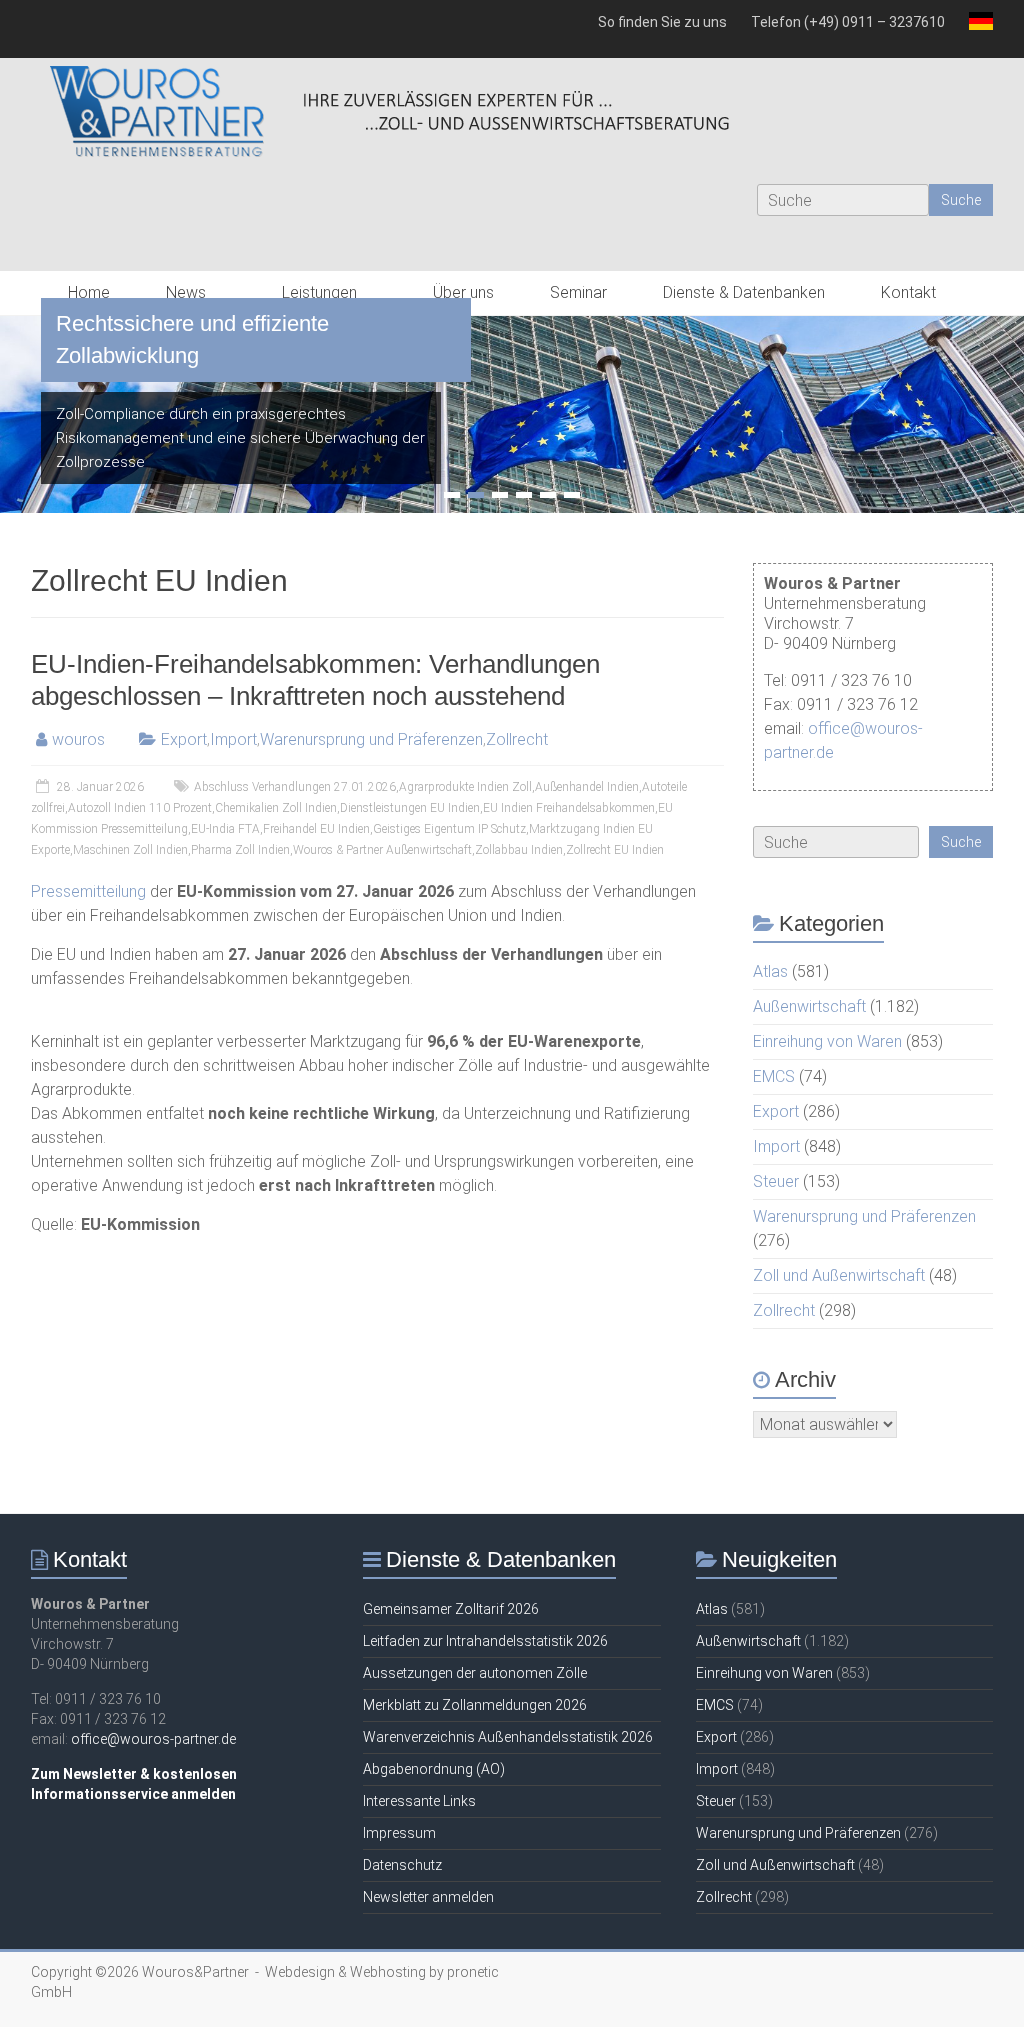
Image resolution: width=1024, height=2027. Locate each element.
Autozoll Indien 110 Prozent (140, 808)
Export (184, 739)
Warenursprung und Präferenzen (371, 739)
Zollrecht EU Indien (615, 850)
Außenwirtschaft (809, 1006)
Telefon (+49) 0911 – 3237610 (848, 22)
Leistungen (319, 292)
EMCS (774, 1076)
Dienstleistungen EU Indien (410, 808)
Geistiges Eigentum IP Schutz (449, 829)
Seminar (578, 292)
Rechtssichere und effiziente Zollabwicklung (192, 339)
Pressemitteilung (88, 891)
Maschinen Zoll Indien (130, 850)
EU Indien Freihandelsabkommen (569, 808)
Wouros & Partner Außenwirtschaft (382, 850)
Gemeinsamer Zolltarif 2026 (451, 1609)
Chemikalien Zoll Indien (276, 808)
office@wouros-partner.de (153, 1739)
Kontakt (908, 292)
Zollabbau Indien (519, 850)
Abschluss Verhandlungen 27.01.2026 (295, 787)
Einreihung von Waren (827, 1041)
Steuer (776, 1181)
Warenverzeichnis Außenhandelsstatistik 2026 (508, 1737)
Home (89, 292)
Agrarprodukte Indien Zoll (465, 787)
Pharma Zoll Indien (240, 850)
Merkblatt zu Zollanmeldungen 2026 (475, 1705)
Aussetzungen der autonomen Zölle (475, 1673)
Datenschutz (402, 1865)
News (186, 292)
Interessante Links (419, 1801)
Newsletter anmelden (428, 1897)
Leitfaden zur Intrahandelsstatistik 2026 (485, 1641)
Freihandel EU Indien (316, 829)
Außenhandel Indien (587, 787)
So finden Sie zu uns (662, 22)
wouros (78, 739)
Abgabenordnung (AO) (434, 1769)
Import (233, 739)
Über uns (463, 292)
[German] (975, 29)
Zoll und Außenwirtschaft (839, 1275)
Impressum (399, 1833)
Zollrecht (517, 739)
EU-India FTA (225, 829)
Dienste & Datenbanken (744, 292)
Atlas (770, 971)
